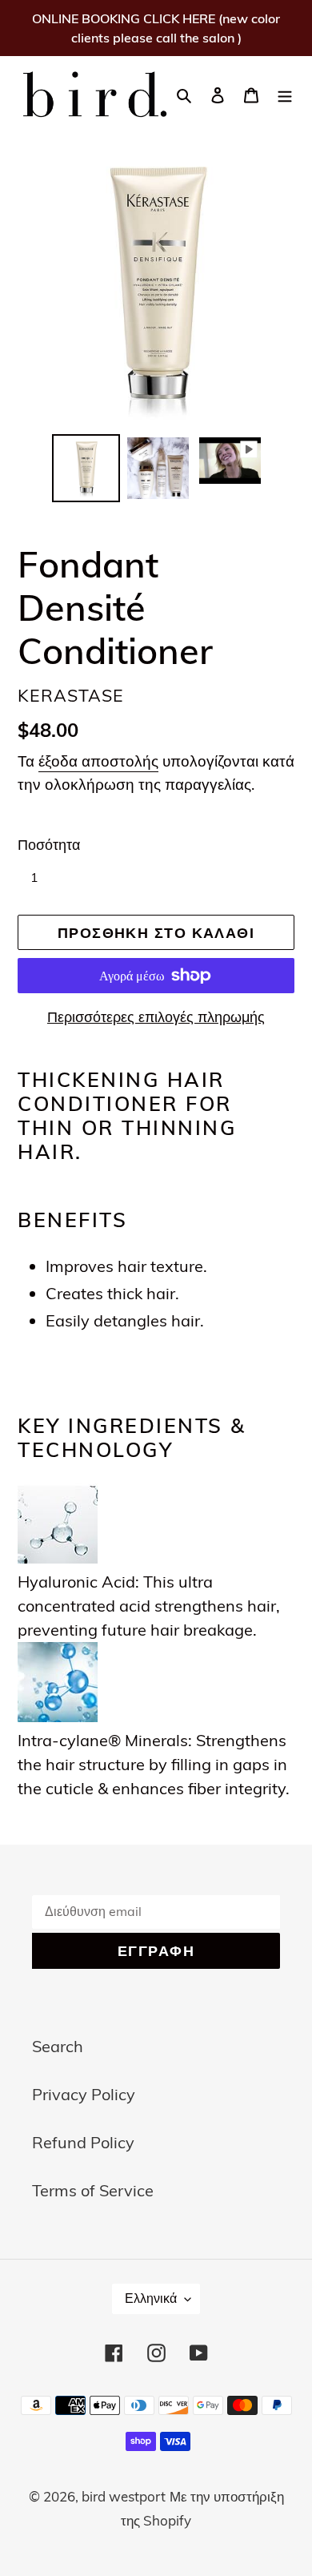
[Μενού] (285, 94)
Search (58, 2046)
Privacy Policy (84, 2094)
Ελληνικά (151, 2298)
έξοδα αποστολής (98, 761)
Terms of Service (93, 2190)
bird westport (124, 2496)
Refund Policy (83, 2142)
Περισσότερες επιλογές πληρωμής (156, 1017)
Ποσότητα (49, 845)
